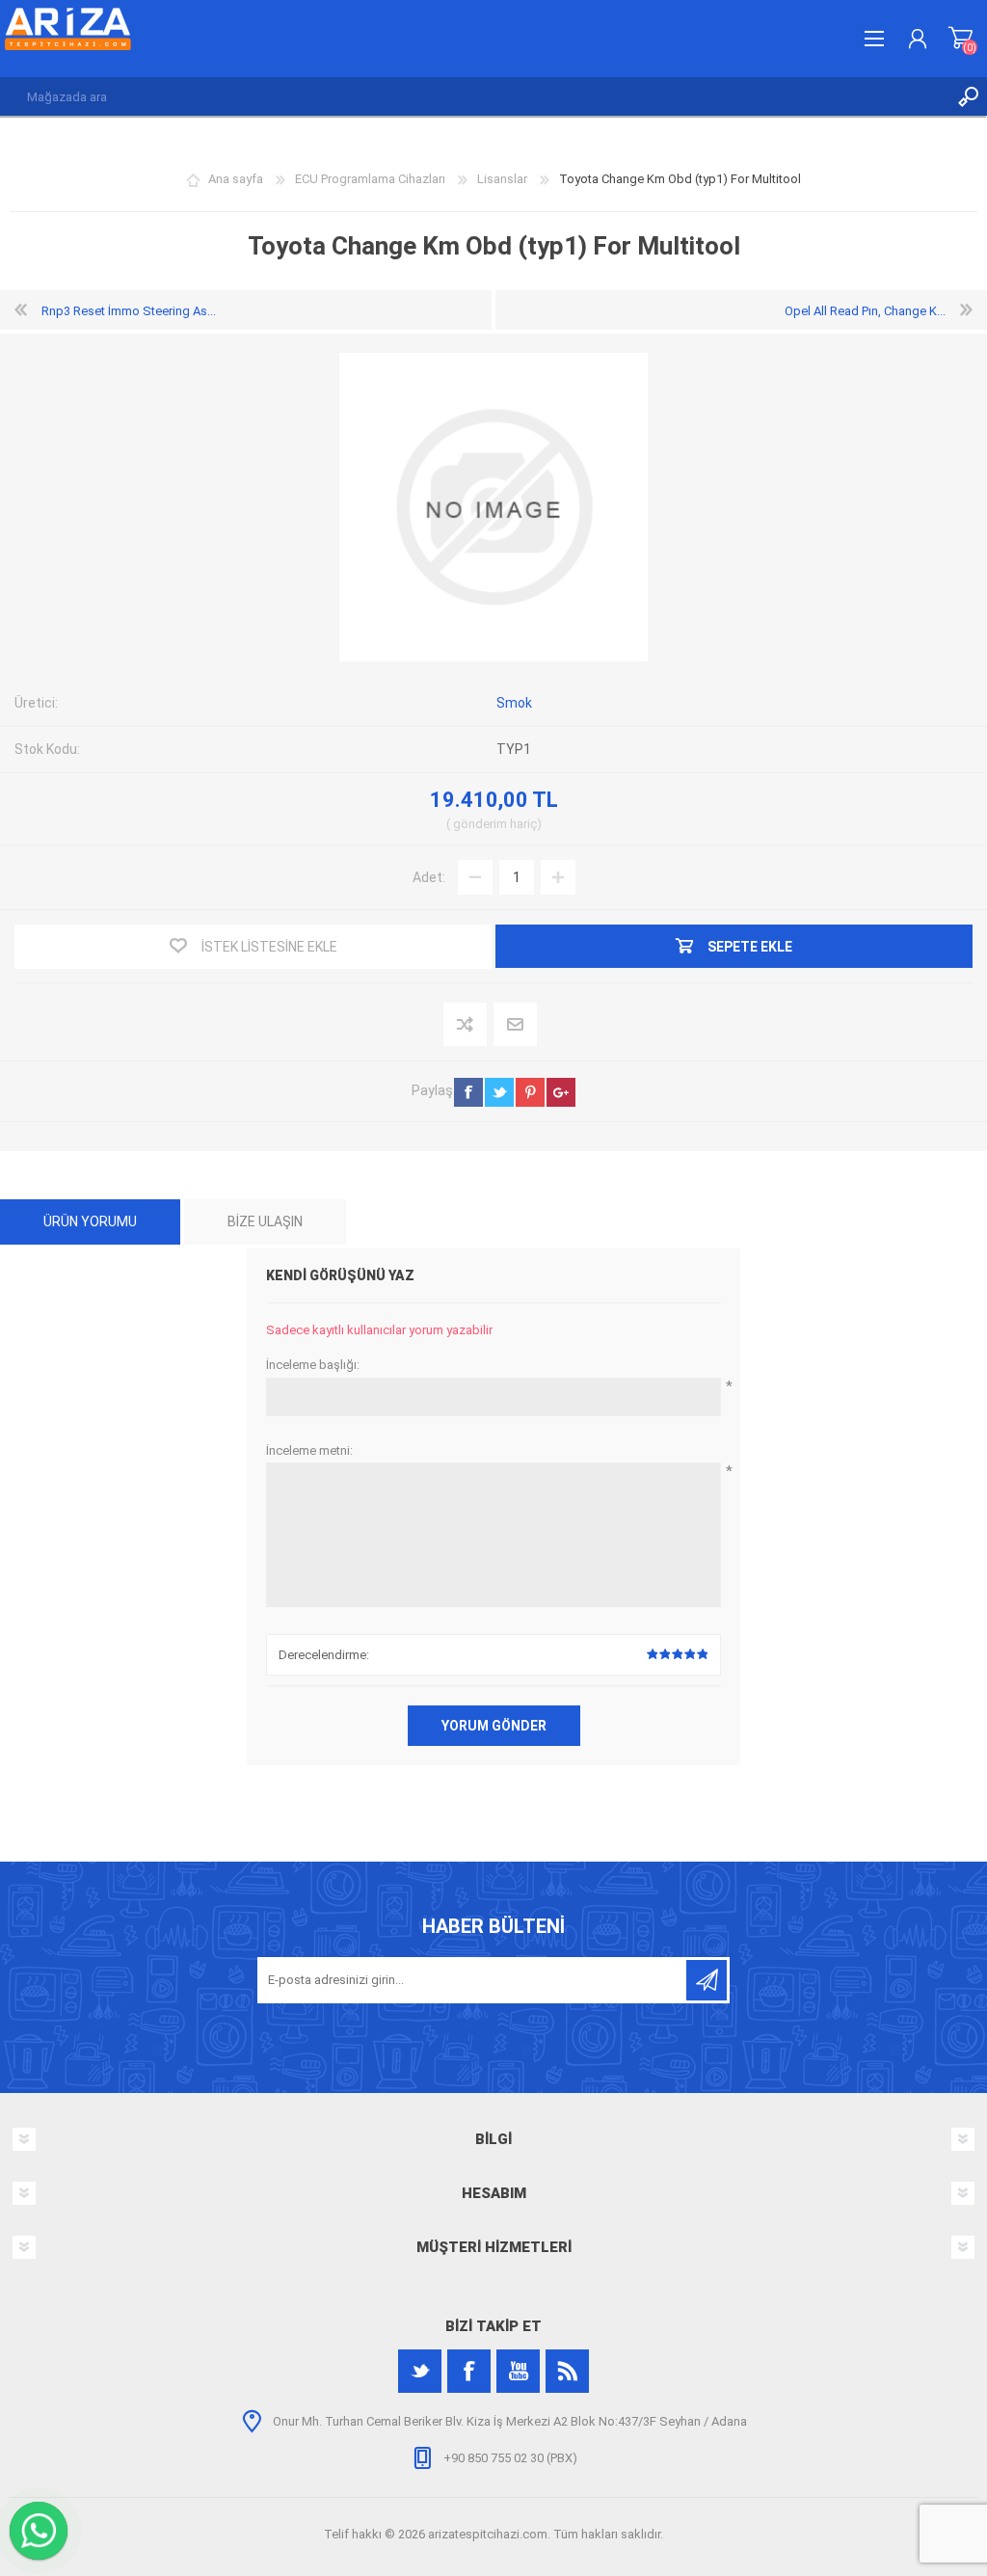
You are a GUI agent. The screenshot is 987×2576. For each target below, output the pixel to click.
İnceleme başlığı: (313, 1365)
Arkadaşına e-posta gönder (516, 1025)
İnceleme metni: (309, 1450)
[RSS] (567, 2371)
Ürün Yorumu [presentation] (90, 1221)
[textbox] (474, 96)
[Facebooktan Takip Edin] (469, 2371)
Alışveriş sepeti (960, 39)
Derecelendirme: (324, 1655)
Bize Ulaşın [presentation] (265, 1221)
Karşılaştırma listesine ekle (466, 1025)
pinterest (530, 1092)
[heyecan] (420, 2371)
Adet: (429, 877)
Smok (514, 703)
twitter (499, 1092)
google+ (561, 1092)
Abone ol (707, 1980)
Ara (968, 96)
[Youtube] (518, 2371)
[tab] (90, 1222)
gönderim (480, 824)
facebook (468, 1092)
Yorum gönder (494, 1726)
